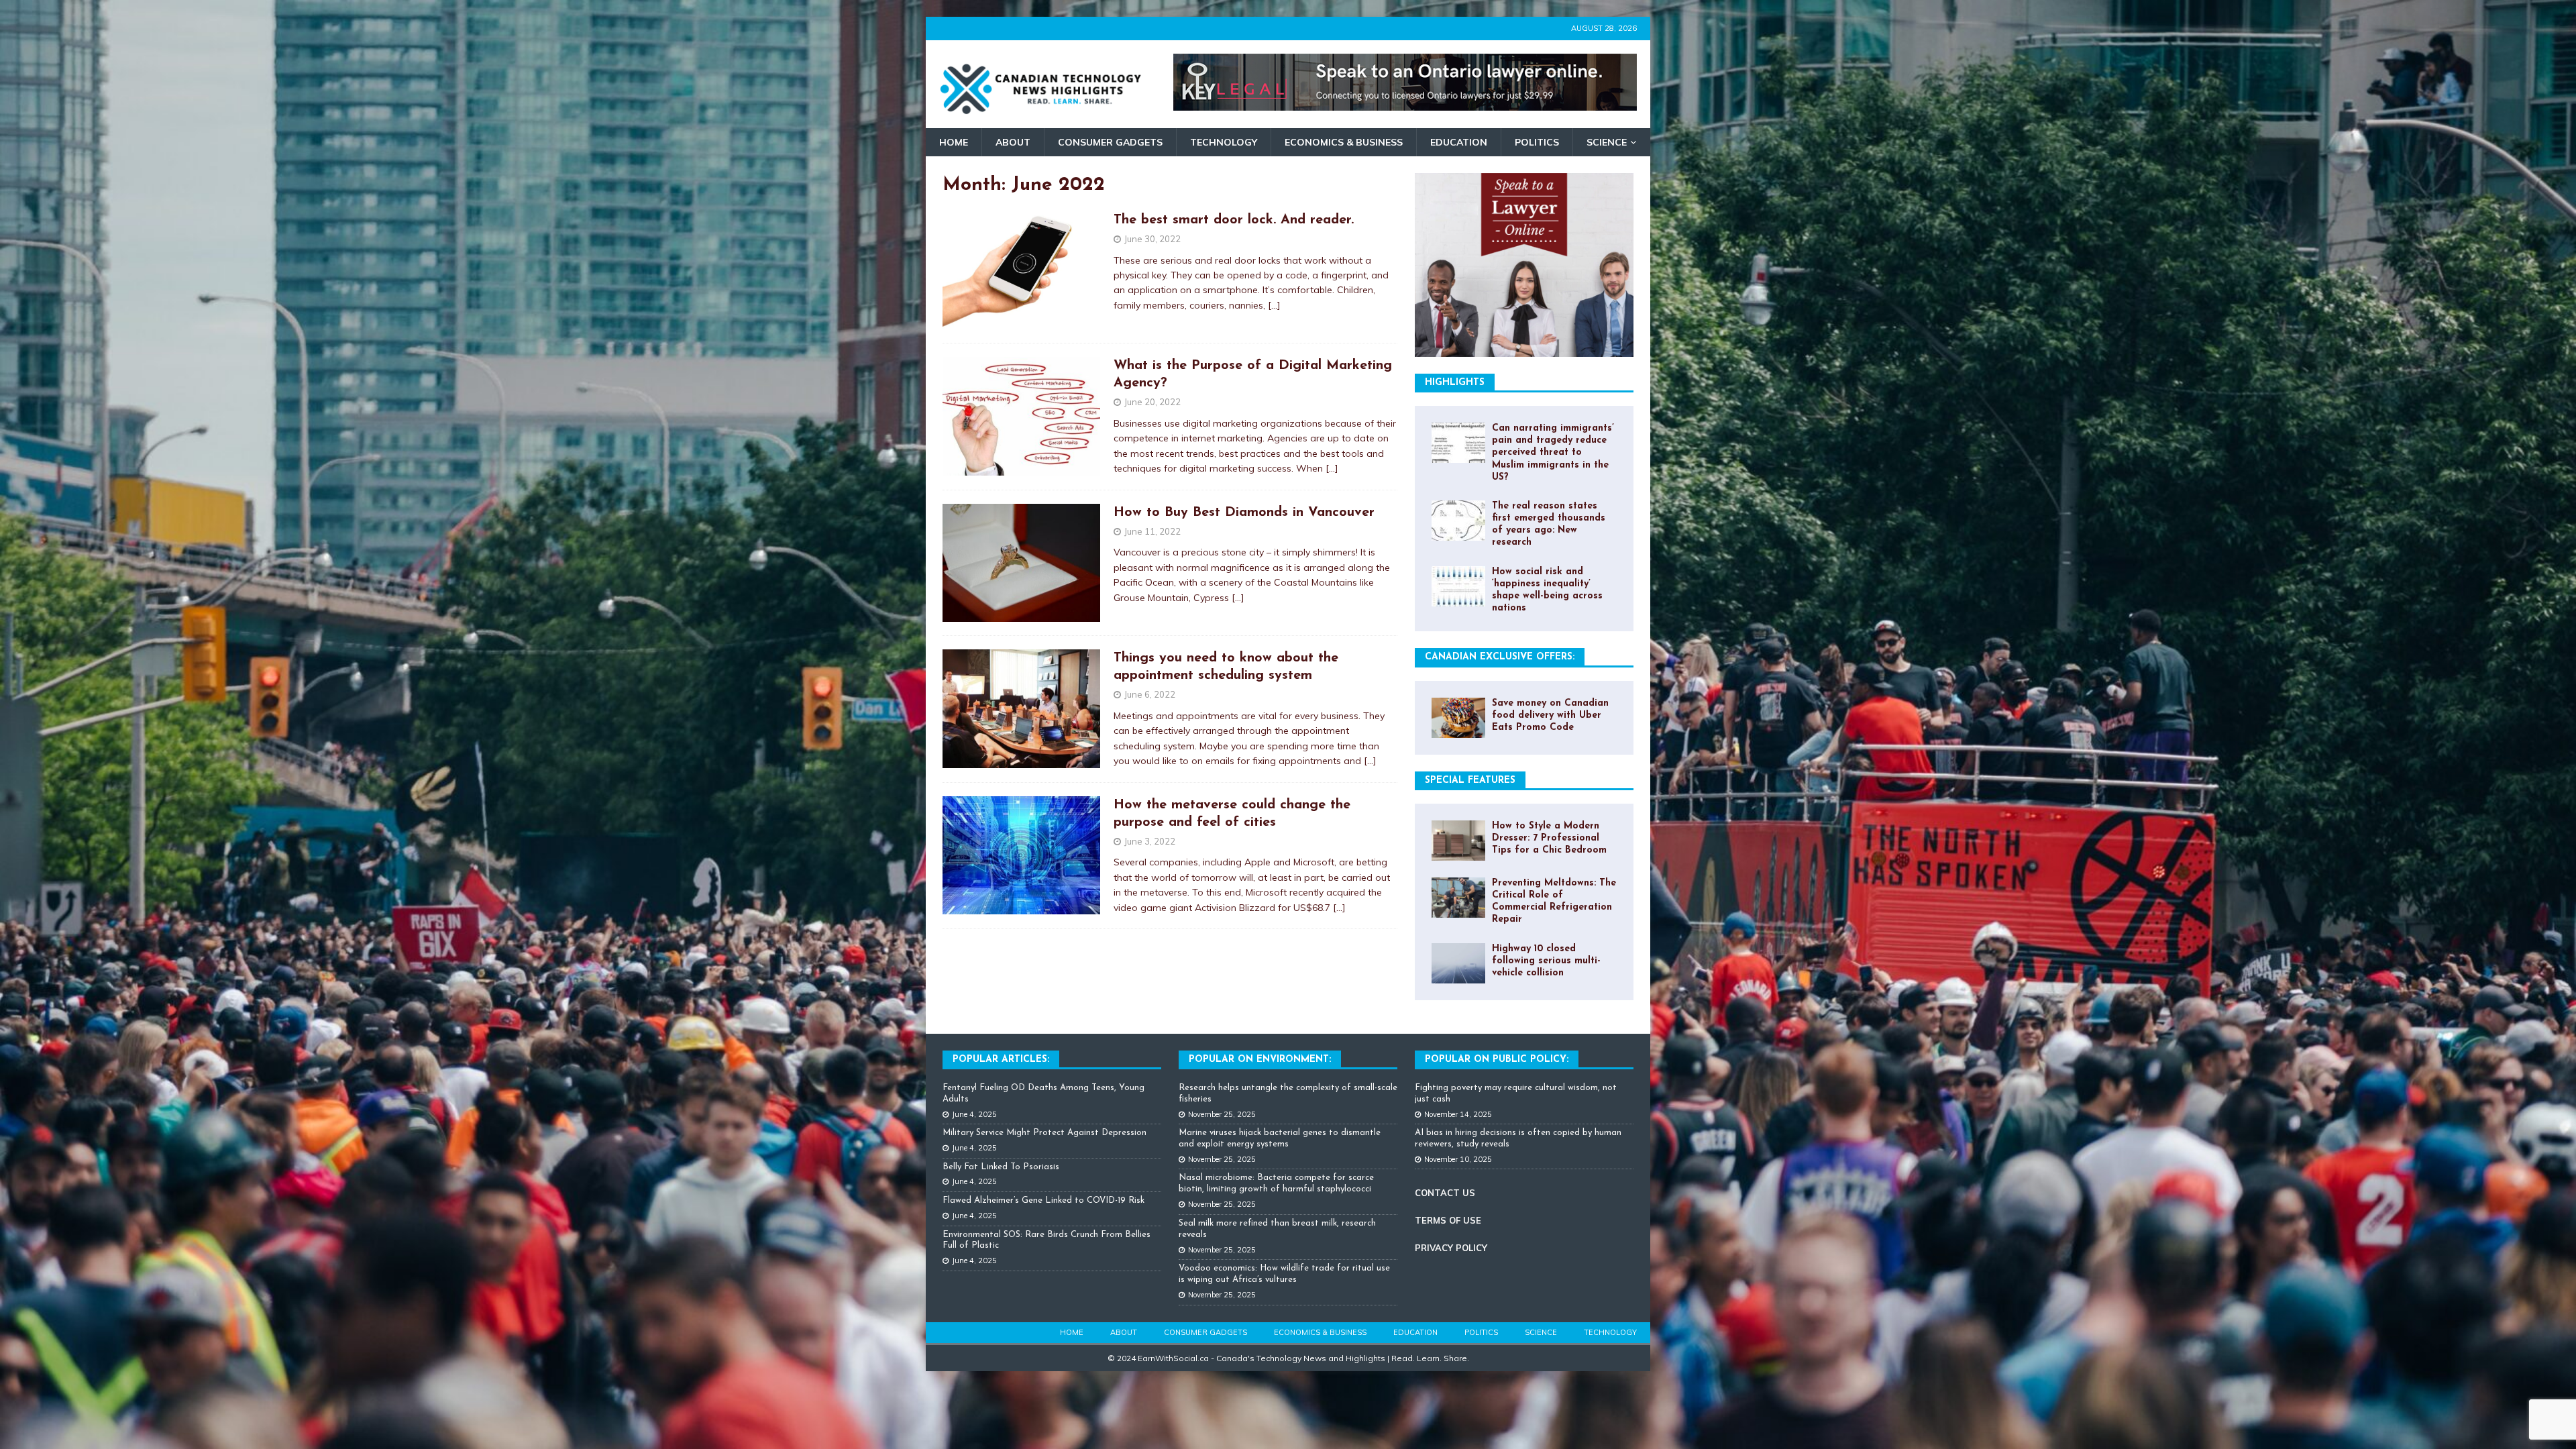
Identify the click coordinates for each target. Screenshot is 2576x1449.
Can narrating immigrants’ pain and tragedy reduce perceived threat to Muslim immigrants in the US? (1553, 453)
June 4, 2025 (974, 1114)
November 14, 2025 (1458, 1114)
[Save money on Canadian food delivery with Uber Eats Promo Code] (1458, 718)
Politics (1537, 142)
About (1013, 142)
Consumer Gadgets (1110, 142)
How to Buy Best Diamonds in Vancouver (1244, 513)
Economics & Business (1344, 142)
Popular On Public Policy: (1497, 1060)
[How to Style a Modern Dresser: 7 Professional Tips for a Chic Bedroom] (1458, 841)
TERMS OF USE (1448, 1220)
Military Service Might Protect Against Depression (1044, 1133)
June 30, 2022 (1152, 239)
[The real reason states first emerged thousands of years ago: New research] (1458, 521)
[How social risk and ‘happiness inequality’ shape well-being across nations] (1458, 586)
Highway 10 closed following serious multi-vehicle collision (1546, 961)
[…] (1274, 305)
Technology (1224, 142)
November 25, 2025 (1222, 1114)
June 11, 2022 (1152, 531)
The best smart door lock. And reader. (1234, 220)
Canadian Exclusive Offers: (1500, 657)
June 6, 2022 (1150, 694)
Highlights (1455, 383)
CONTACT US (1445, 1193)
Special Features (1470, 781)
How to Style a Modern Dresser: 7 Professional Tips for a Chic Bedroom (1549, 838)
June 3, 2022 (1150, 841)
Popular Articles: (1001, 1060)
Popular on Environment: (1260, 1060)
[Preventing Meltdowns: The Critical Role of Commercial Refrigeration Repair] (1458, 898)
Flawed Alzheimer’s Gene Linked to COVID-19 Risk (1043, 1200)
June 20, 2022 (1152, 402)
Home (954, 142)
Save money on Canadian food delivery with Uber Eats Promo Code (1550, 715)
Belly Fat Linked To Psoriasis (1001, 1167)
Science (1607, 142)
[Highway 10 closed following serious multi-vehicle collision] (1458, 963)
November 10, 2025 (1458, 1159)
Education (1459, 142)
